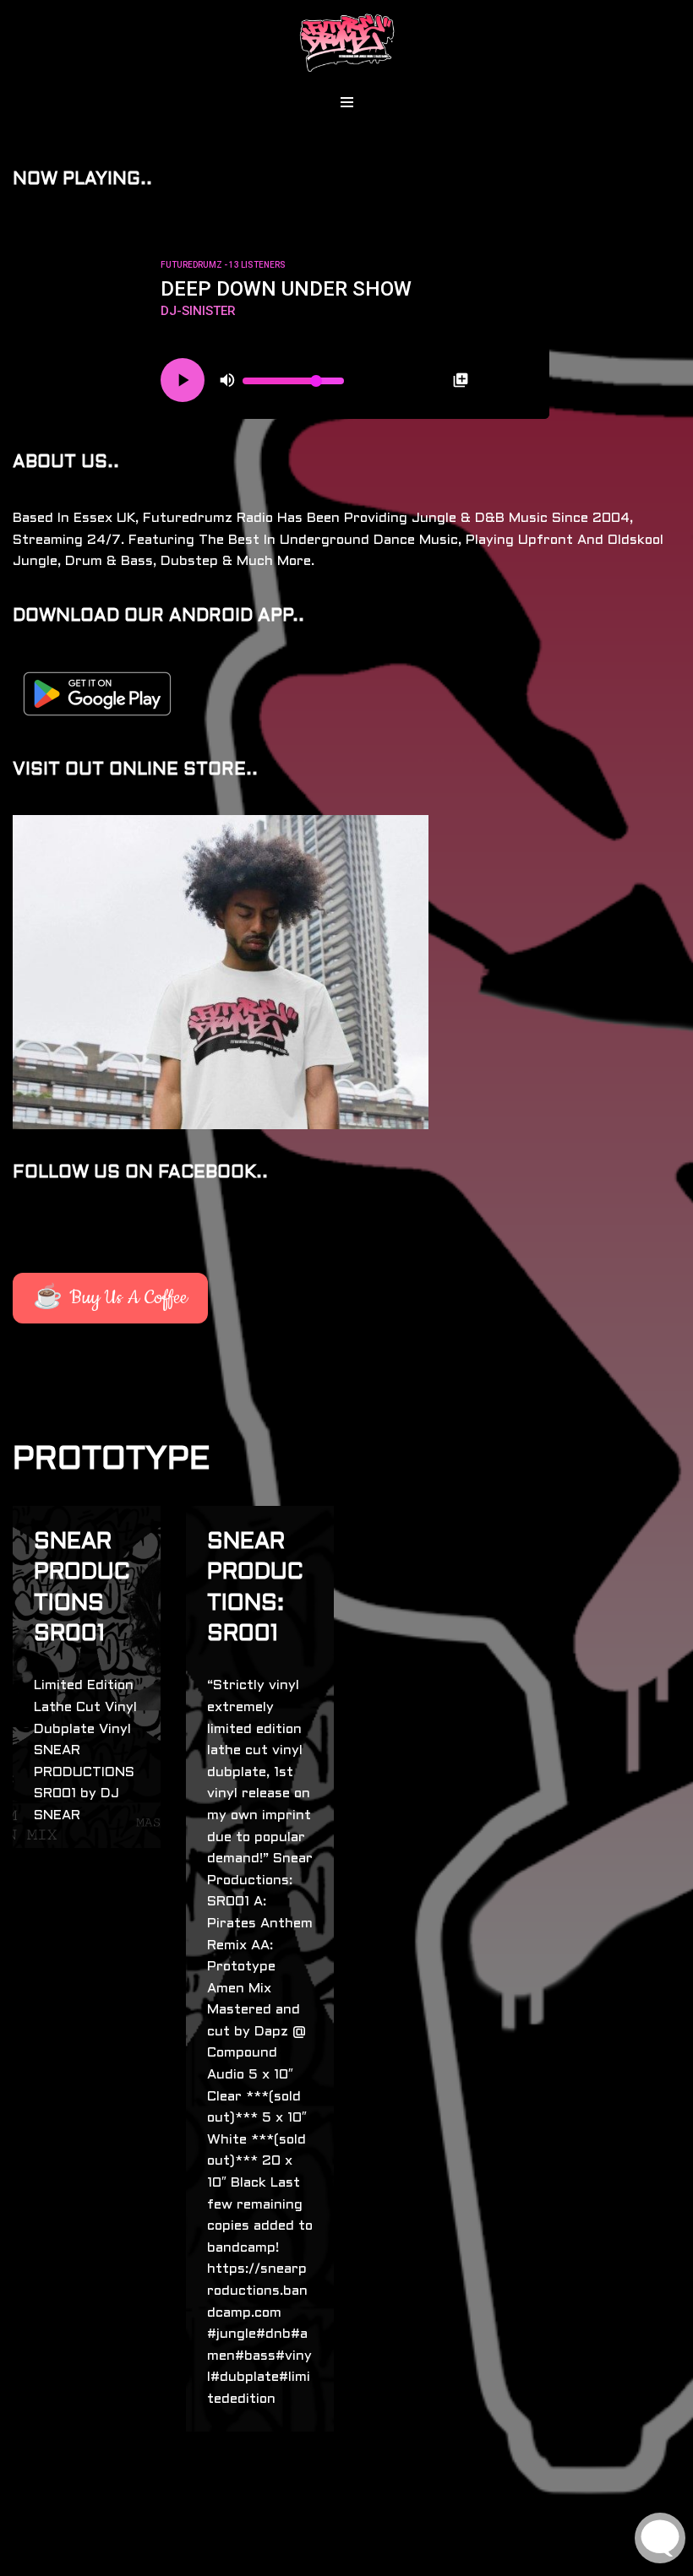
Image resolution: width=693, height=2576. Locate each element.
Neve (29, 2559)
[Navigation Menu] (347, 102)
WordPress (179, 2559)
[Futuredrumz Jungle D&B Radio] (346, 43)
